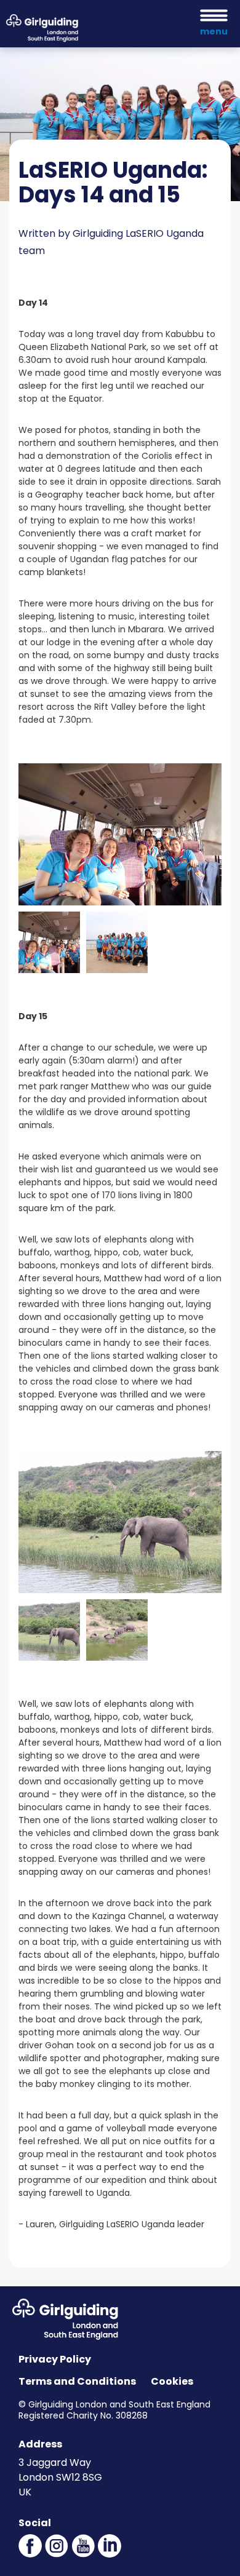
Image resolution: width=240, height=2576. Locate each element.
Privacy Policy (55, 2359)
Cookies (172, 2381)
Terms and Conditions (77, 2381)
